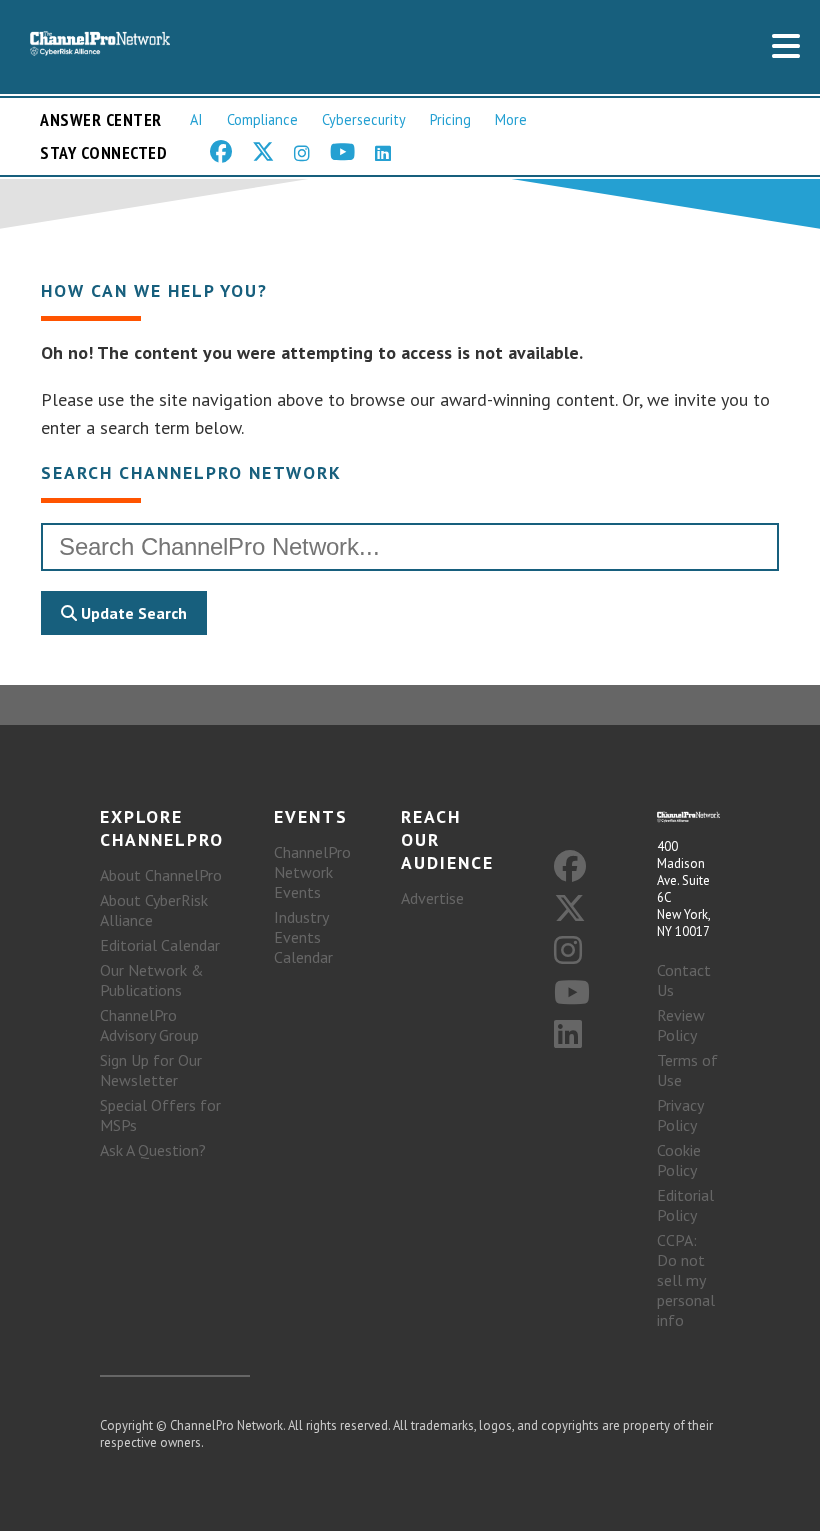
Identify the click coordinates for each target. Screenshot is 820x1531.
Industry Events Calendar (303, 937)
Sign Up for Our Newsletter (151, 1070)
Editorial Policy (685, 1205)
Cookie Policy (679, 1160)
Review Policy (681, 1025)
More (511, 119)
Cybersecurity (364, 119)
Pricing (450, 119)
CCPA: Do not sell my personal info (686, 1280)
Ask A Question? (153, 1150)
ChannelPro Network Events (312, 872)
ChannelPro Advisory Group (149, 1025)
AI (196, 119)
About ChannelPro (161, 875)
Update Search (132, 613)
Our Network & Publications (152, 980)
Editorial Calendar (160, 945)
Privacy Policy (680, 1115)
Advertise (432, 898)
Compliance (262, 119)
